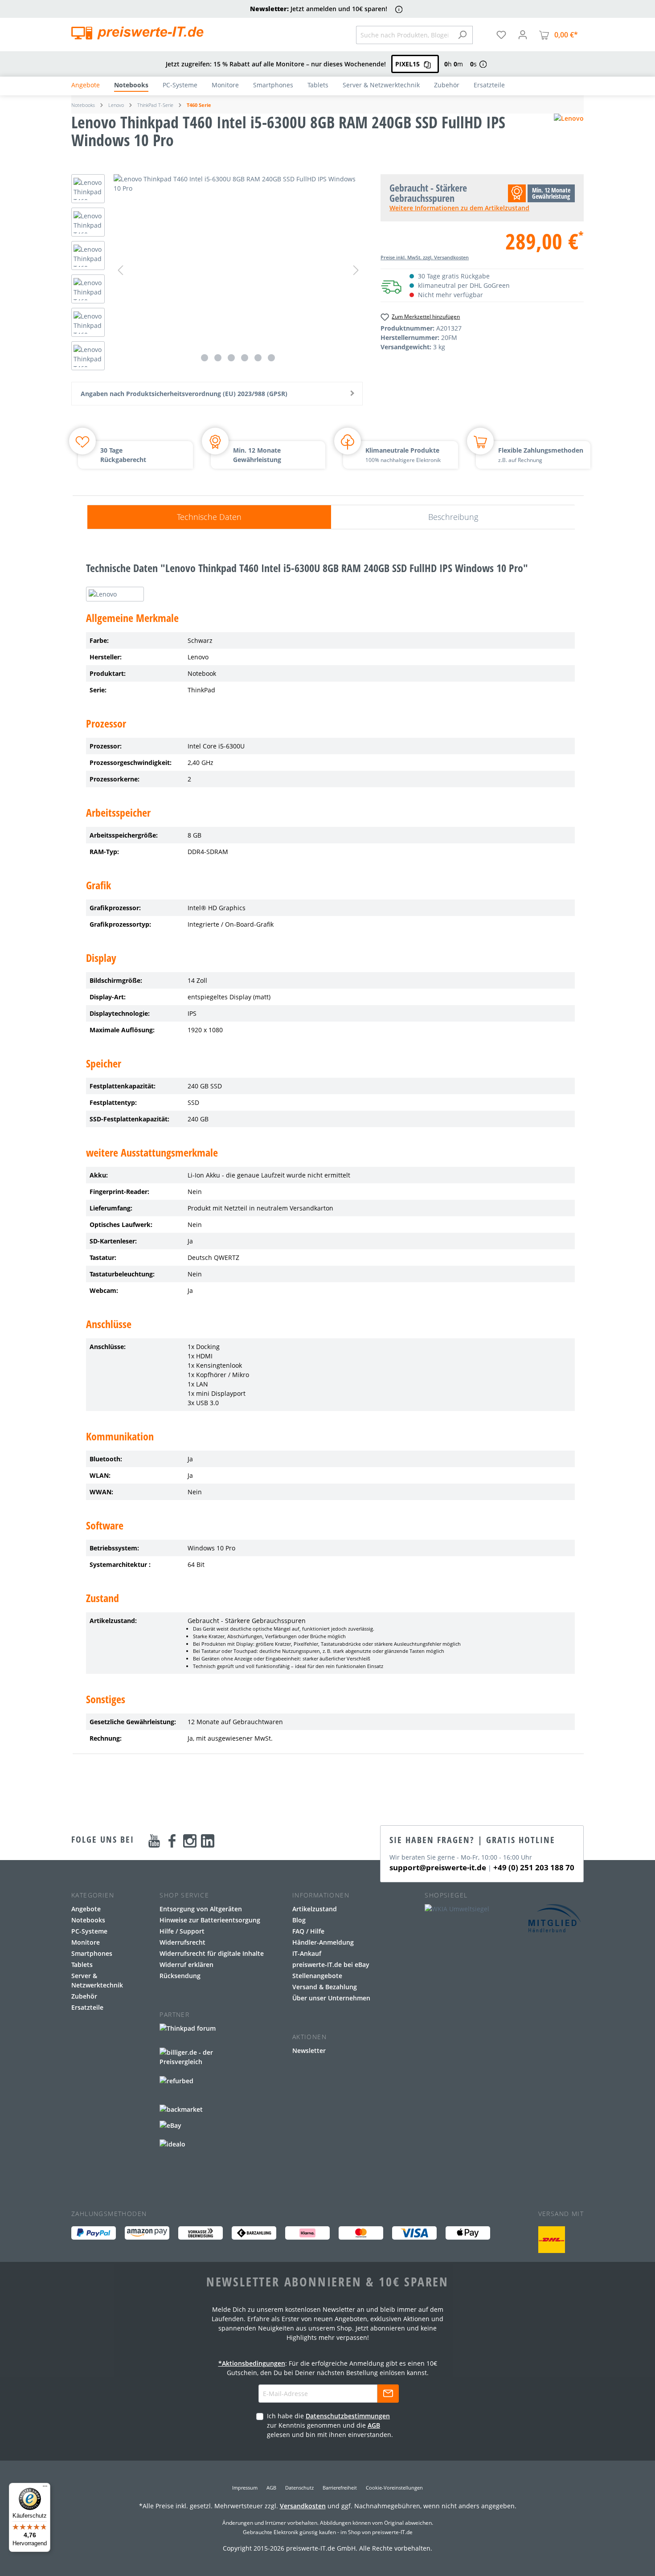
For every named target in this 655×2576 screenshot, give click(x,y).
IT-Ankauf (307, 1953)
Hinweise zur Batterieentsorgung (210, 1920)
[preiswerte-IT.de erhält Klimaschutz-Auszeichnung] (552, 2240)
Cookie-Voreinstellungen (394, 2488)
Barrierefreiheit (340, 2488)
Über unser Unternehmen (331, 1998)
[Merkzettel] (501, 35)
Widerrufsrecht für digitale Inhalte (212, 1953)
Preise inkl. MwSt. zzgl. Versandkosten (425, 257)
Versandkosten (303, 2506)
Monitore (86, 1942)
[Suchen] (462, 35)
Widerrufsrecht (182, 1942)
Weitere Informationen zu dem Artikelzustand (459, 208)
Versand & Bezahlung (325, 1987)
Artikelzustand (315, 1909)
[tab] (209, 517)
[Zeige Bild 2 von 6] (218, 358)
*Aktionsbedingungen (252, 2363)
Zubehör (84, 1996)
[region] (217, 274)
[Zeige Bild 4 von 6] (245, 358)
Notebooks (88, 1920)
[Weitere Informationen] (399, 9)
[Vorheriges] (120, 270)
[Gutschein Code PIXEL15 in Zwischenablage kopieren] (427, 64)
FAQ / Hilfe (308, 1931)
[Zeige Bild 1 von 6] (205, 358)
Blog (299, 1920)
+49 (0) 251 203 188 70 (534, 1867)
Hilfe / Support (182, 1931)
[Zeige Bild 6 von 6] (271, 358)
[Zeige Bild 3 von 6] (231, 358)
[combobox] (404, 35)
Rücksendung (180, 1976)
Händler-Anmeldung (323, 1942)
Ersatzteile (87, 2007)
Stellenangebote (317, 1976)
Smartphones (92, 1953)
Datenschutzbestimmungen (348, 2416)
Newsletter (309, 2051)
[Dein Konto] (523, 35)
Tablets (82, 1965)
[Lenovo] (569, 135)
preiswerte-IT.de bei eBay (331, 1965)
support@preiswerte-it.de (438, 1867)
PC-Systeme (89, 1931)
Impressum (245, 2488)
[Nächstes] (356, 270)
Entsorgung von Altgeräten (201, 1909)
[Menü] (45, 2488)
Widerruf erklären (186, 1965)
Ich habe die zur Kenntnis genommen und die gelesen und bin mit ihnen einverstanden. (330, 2425)
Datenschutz (299, 2488)
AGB (374, 2425)
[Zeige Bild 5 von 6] (258, 358)
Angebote (86, 1909)
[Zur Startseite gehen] (137, 33)
